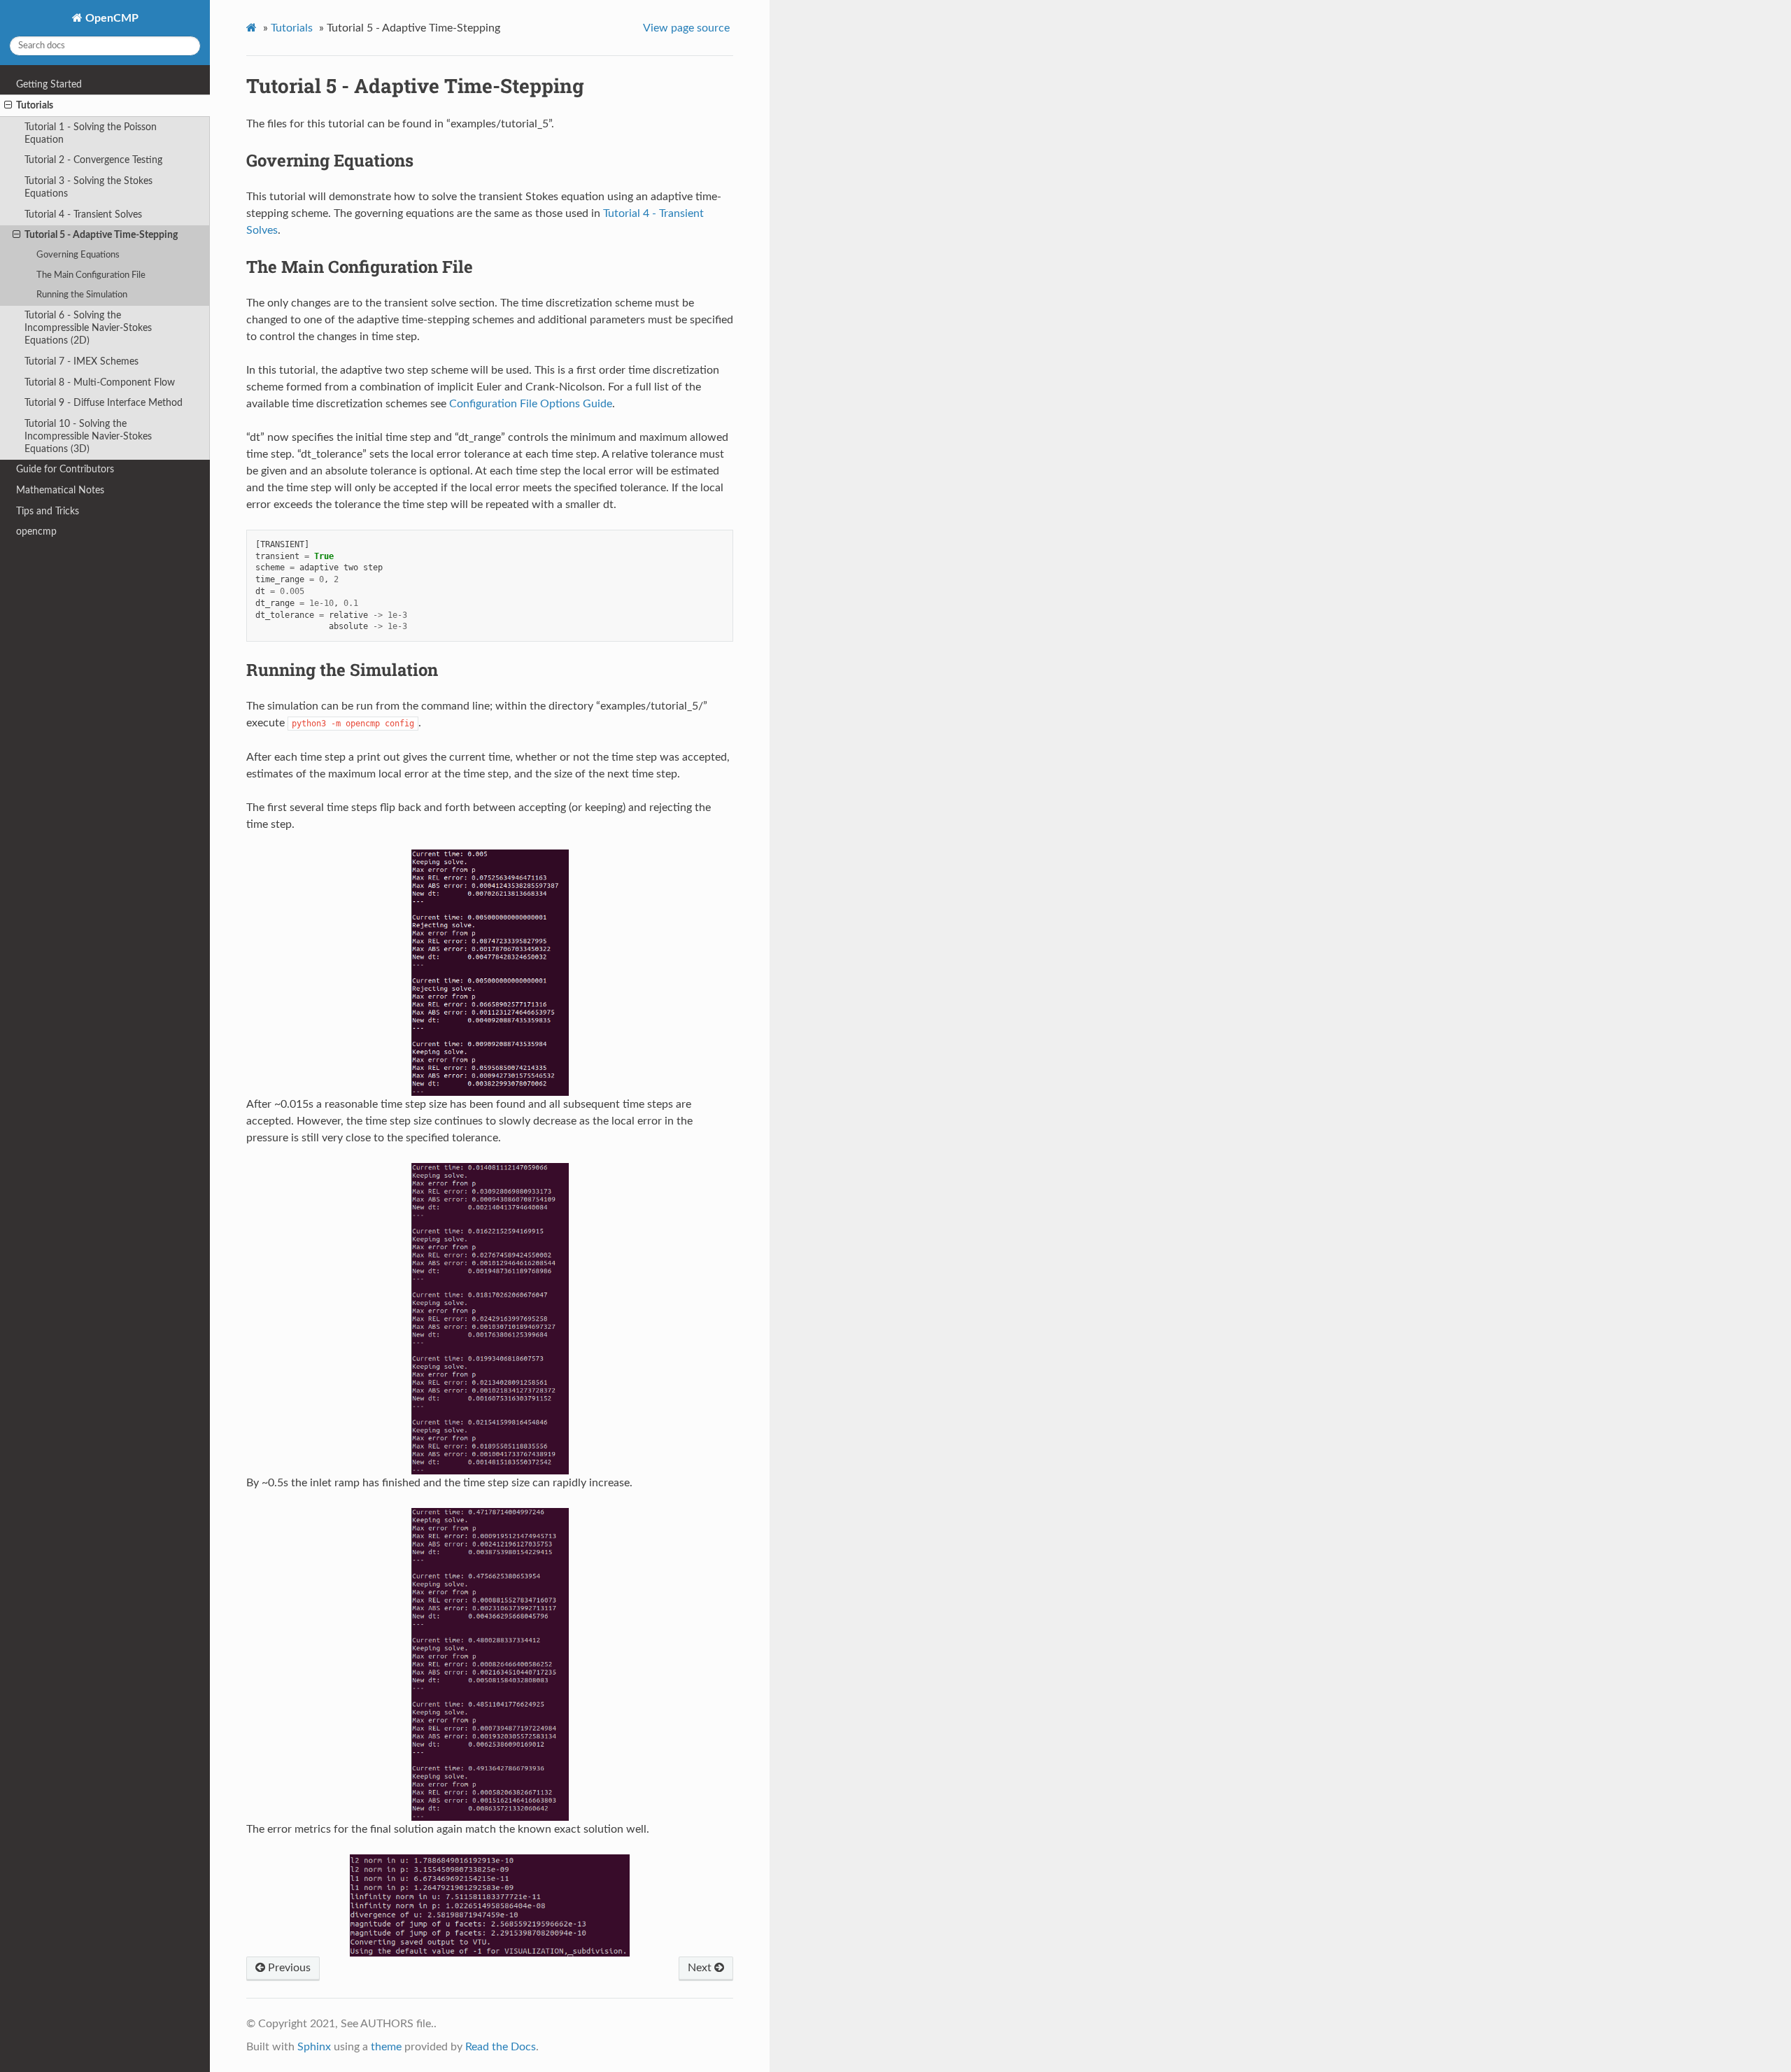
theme (386, 2047)
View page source (686, 28)
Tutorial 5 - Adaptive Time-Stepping (101, 235)
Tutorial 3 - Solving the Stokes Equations (89, 187)
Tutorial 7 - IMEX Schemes (82, 361)
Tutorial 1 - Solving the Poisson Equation (91, 133)
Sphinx (314, 2047)
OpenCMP (111, 18)
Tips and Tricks (48, 511)
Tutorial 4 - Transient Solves (83, 214)
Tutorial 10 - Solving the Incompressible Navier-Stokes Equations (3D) (88, 436)
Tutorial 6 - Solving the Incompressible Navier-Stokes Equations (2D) (88, 328)
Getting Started (49, 84)
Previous (288, 1968)
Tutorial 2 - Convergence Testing (93, 160)
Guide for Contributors (65, 469)
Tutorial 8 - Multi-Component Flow (100, 382)
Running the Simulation (82, 295)
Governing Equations (78, 255)
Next (701, 1968)
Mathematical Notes (60, 490)
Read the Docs (501, 2047)
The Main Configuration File (91, 275)
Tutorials (35, 105)
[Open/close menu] (8, 106)
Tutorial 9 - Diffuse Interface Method (104, 403)
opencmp (36, 531)
